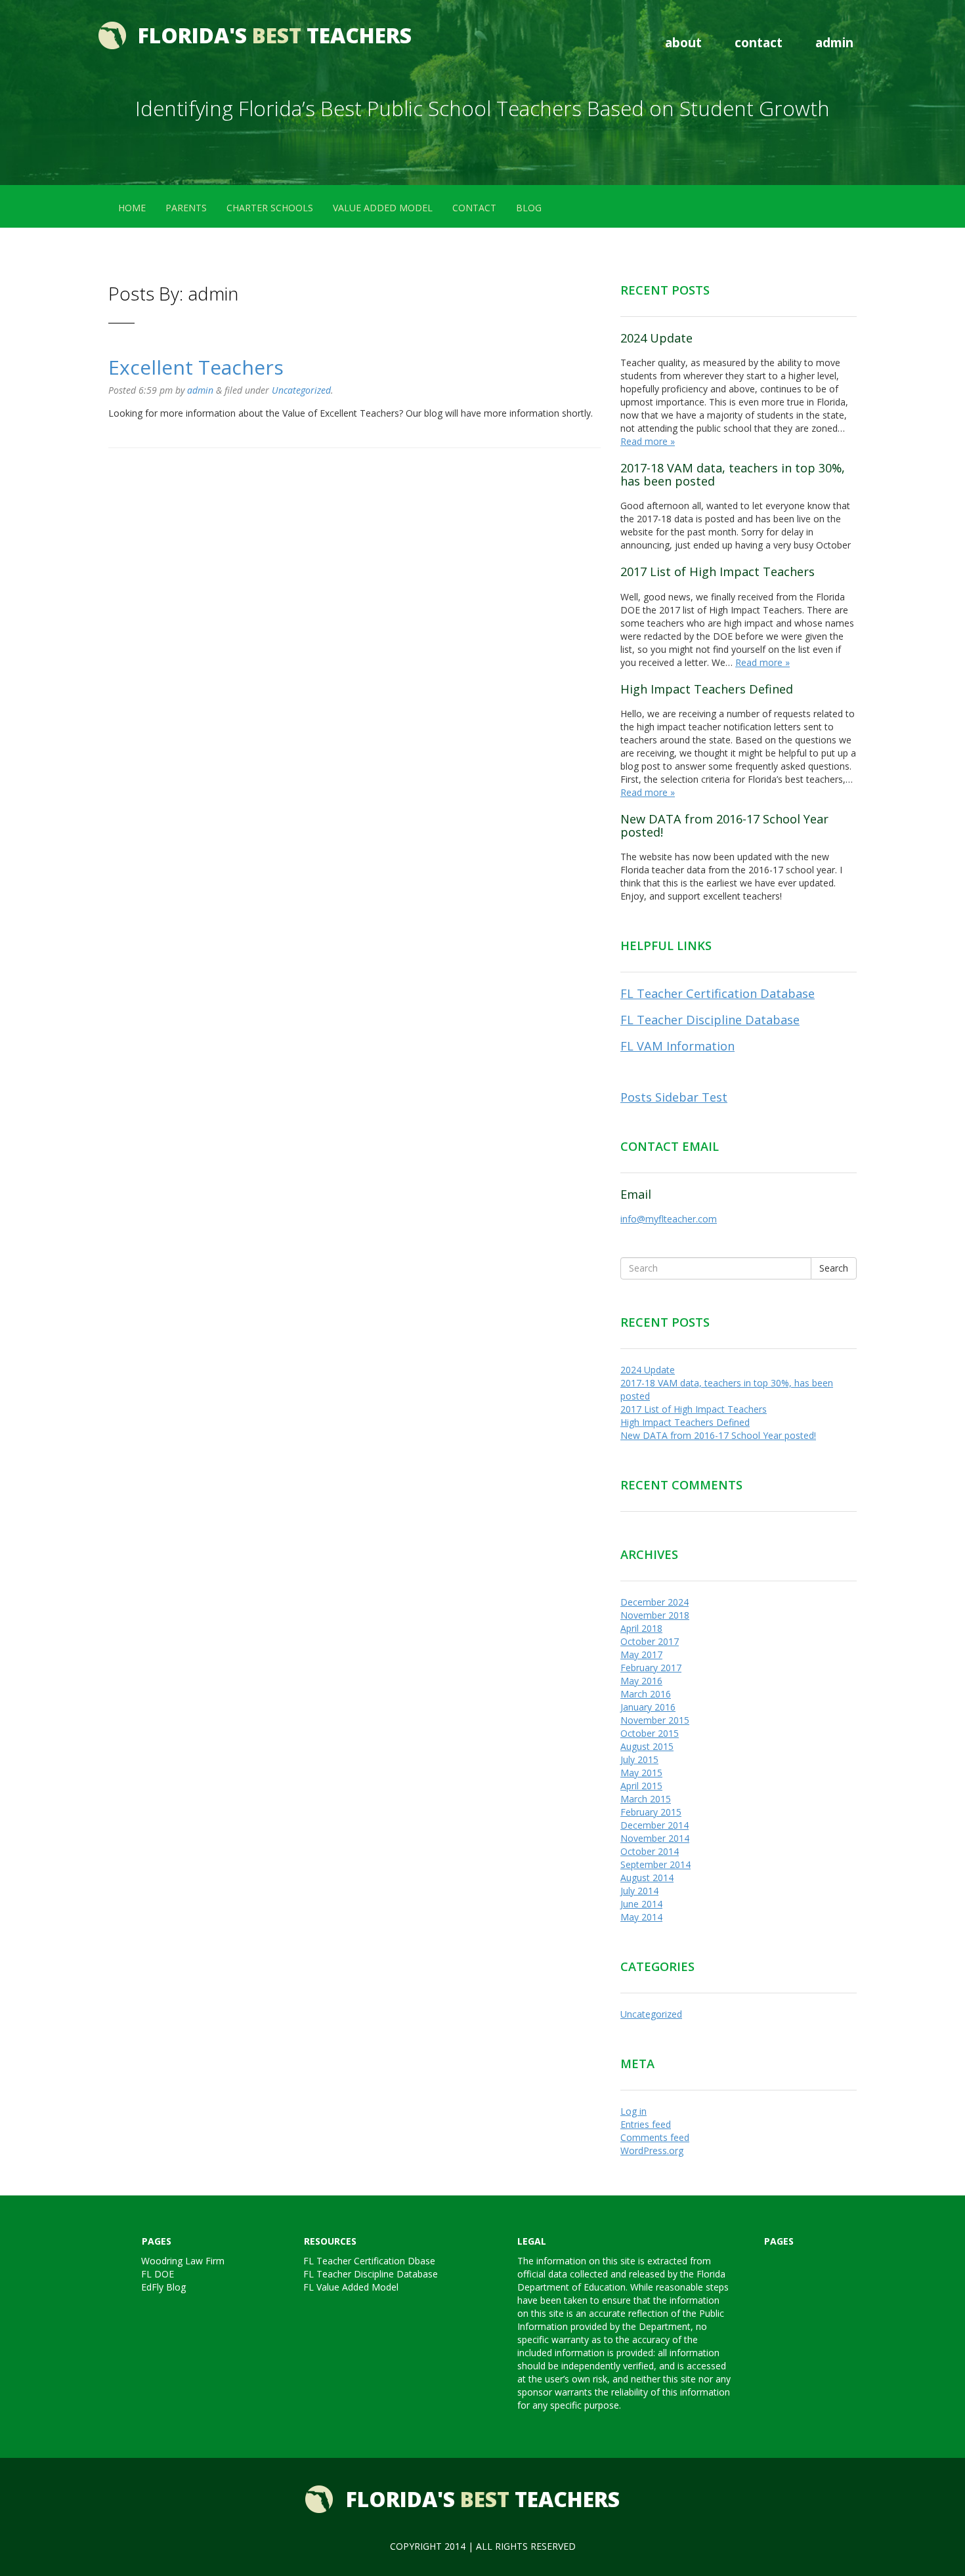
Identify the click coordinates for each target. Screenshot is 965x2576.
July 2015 (639, 1759)
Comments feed (655, 2137)
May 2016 (641, 1681)
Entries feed (646, 2124)
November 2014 (655, 1838)
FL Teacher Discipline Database (710, 1020)
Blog (529, 208)
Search (834, 1268)
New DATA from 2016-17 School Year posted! (724, 825)
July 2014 (639, 1891)
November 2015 (655, 1720)
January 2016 (648, 1707)
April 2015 (641, 1786)
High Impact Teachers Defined (707, 689)
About (683, 42)
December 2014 (654, 1825)
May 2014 (641, 1917)
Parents (186, 208)
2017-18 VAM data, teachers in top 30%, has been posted (733, 474)
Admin (834, 42)
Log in (633, 2111)
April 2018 (641, 1628)
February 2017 (651, 1668)
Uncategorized (301, 390)
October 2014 (650, 1851)
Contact (759, 42)
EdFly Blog (163, 2287)
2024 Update (656, 338)
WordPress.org (652, 2150)
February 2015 (651, 1812)
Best (275, 35)
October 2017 (650, 1641)
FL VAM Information (677, 1046)
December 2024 (654, 1602)
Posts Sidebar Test (674, 1097)
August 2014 (647, 1878)
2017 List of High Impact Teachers (718, 571)
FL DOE (158, 2274)
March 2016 (646, 1694)
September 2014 (655, 1864)
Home (132, 208)
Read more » (648, 441)
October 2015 (650, 1733)
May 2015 (641, 1773)
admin (200, 390)
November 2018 (655, 1615)
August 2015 (647, 1746)
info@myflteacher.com (669, 1219)
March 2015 (646, 1799)
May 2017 (641, 1654)
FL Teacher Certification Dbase (369, 2261)
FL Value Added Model (351, 2287)
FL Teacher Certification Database (718, 993)
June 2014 (641, 1904)
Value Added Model (383, 208)
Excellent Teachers (196, 367)
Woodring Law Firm (183, 2261)
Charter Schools (270, 208)
